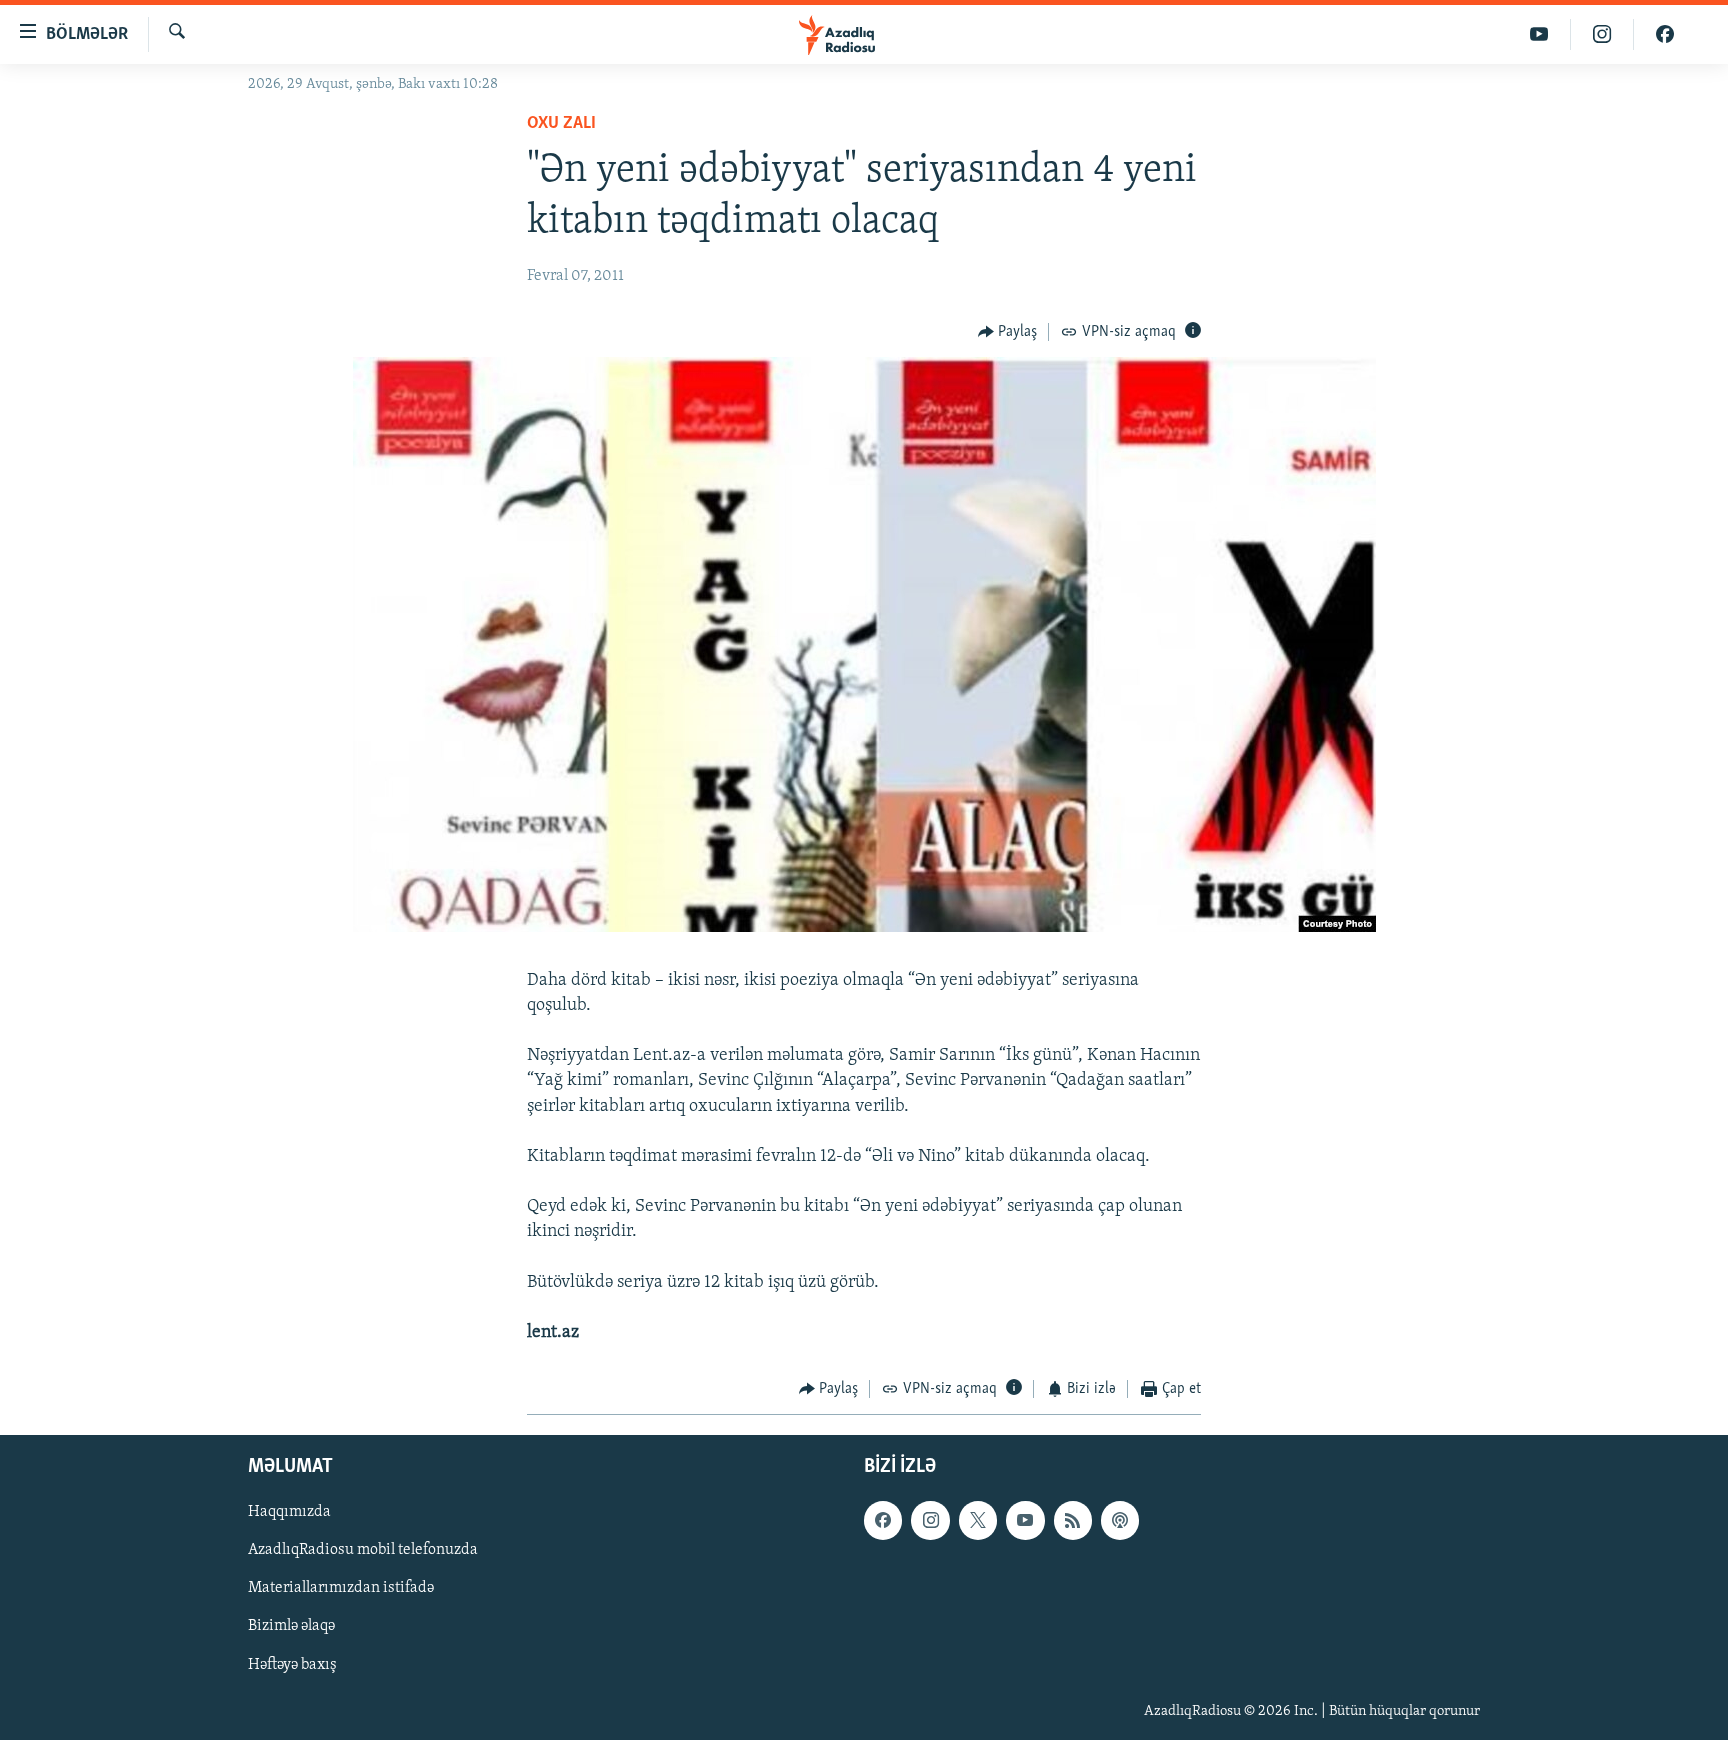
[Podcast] (1120, 1520)
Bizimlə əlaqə (291, 1626)
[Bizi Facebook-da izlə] (1665, 34)
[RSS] (1073, 1520)
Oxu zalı (561, 124)
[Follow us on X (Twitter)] (978, 1520)
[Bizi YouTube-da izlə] (1539, 34)
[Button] (1008, 332)
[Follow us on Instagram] (930, 1520)
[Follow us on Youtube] (1025, 1520)
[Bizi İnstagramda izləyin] (1602, 34)
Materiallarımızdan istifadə (341, 1588)
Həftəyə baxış (292, 1664)
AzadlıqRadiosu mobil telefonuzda (363, 1550)
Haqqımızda (289, 1512)
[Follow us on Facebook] (883, 1520)
